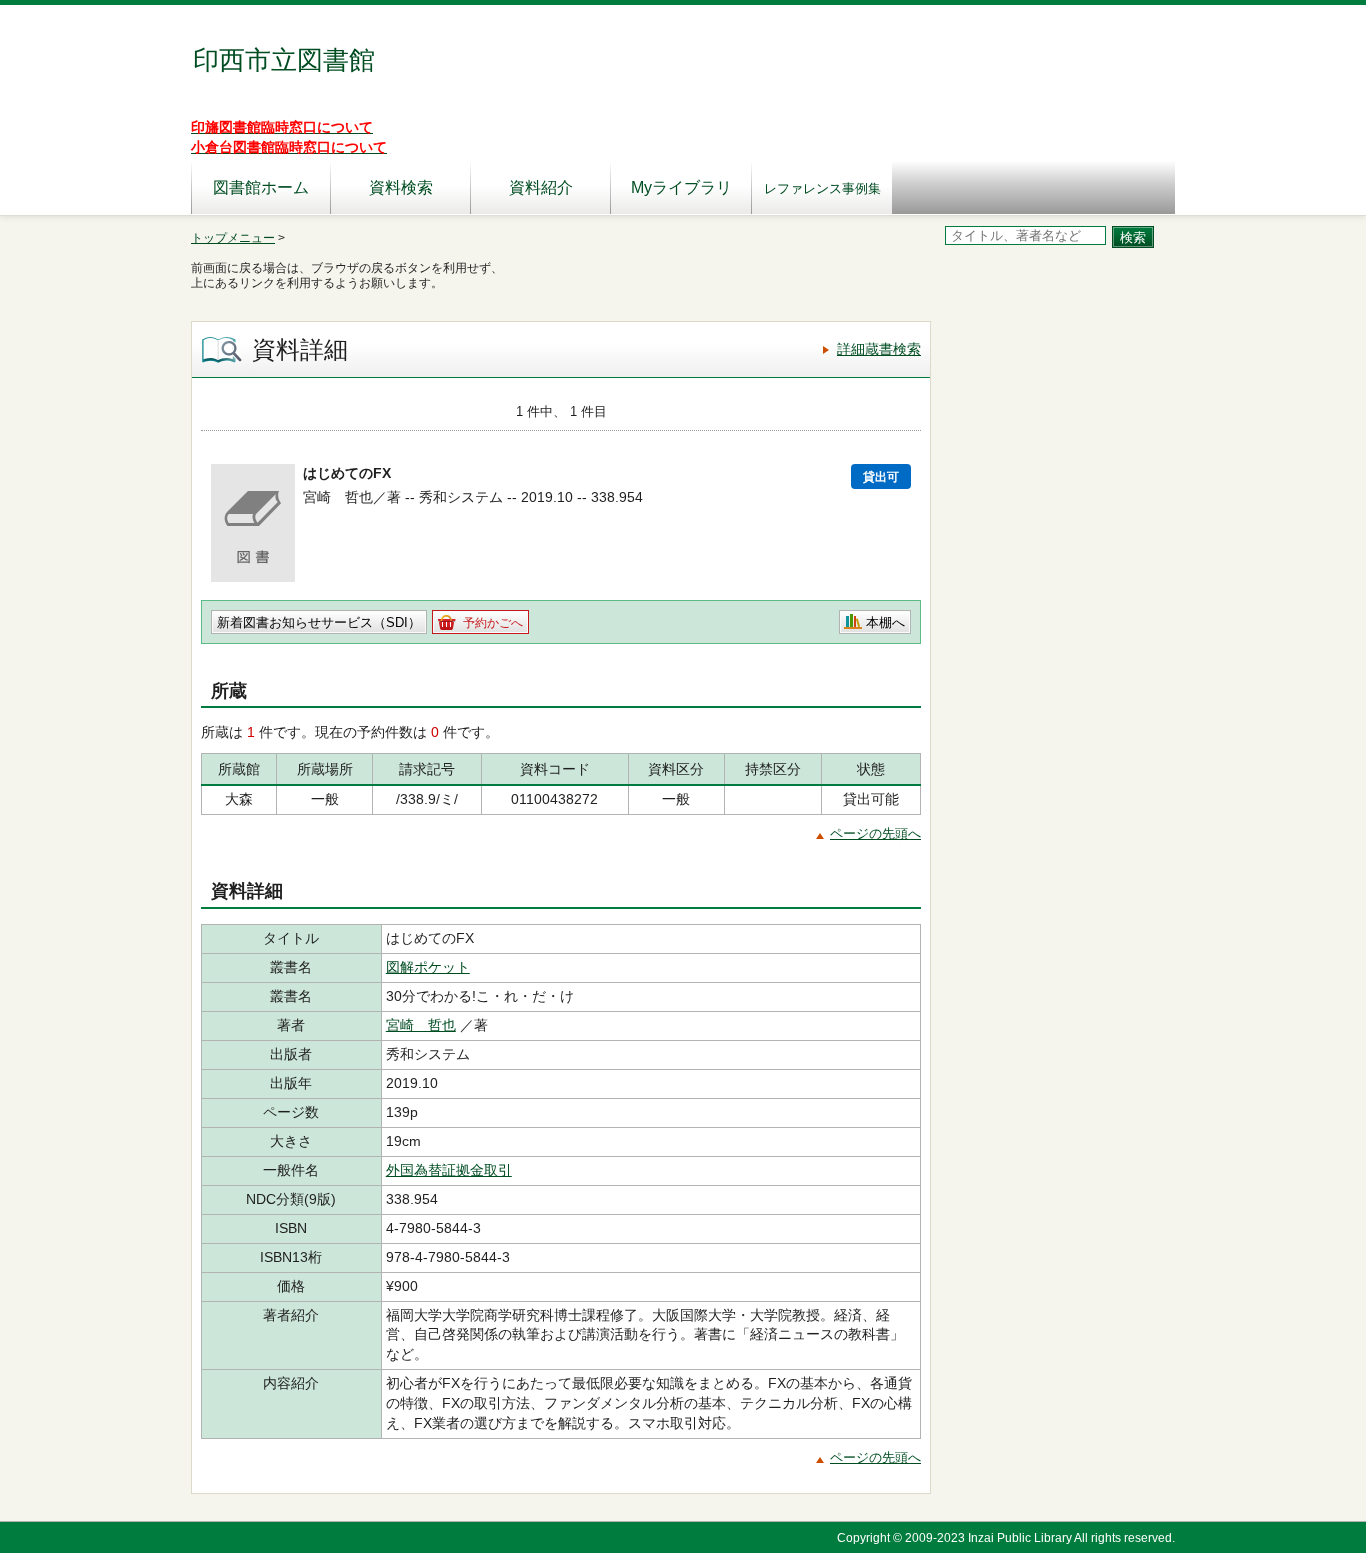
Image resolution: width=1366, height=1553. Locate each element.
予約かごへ (493, 623)
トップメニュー (233, 238)
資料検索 (401, 187)
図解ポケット (428, 967)
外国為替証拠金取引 (449, 1170)
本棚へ (885, 622)
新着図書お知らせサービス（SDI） (319, 622)
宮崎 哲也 (421, 1025)
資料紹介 (541, 187)
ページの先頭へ (875, 833)
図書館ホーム (261, 187)
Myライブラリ (681, 187)
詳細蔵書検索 (879, 349)
